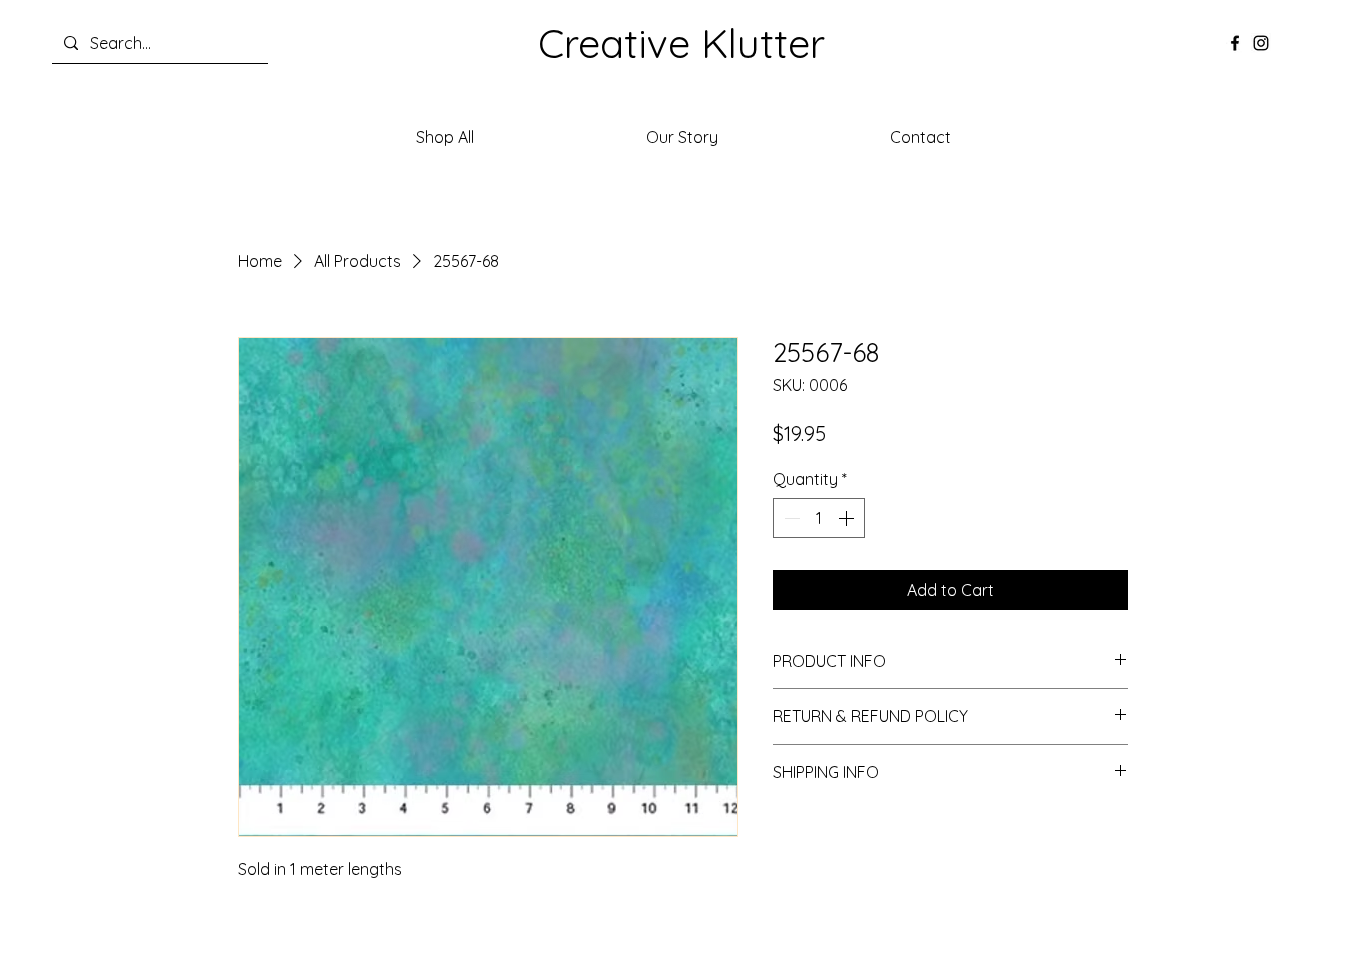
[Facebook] (1235, 43)
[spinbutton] (819, 518)
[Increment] (848, 518)
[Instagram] (1261, 43)
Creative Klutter (681, 43)
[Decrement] (790, 518)
